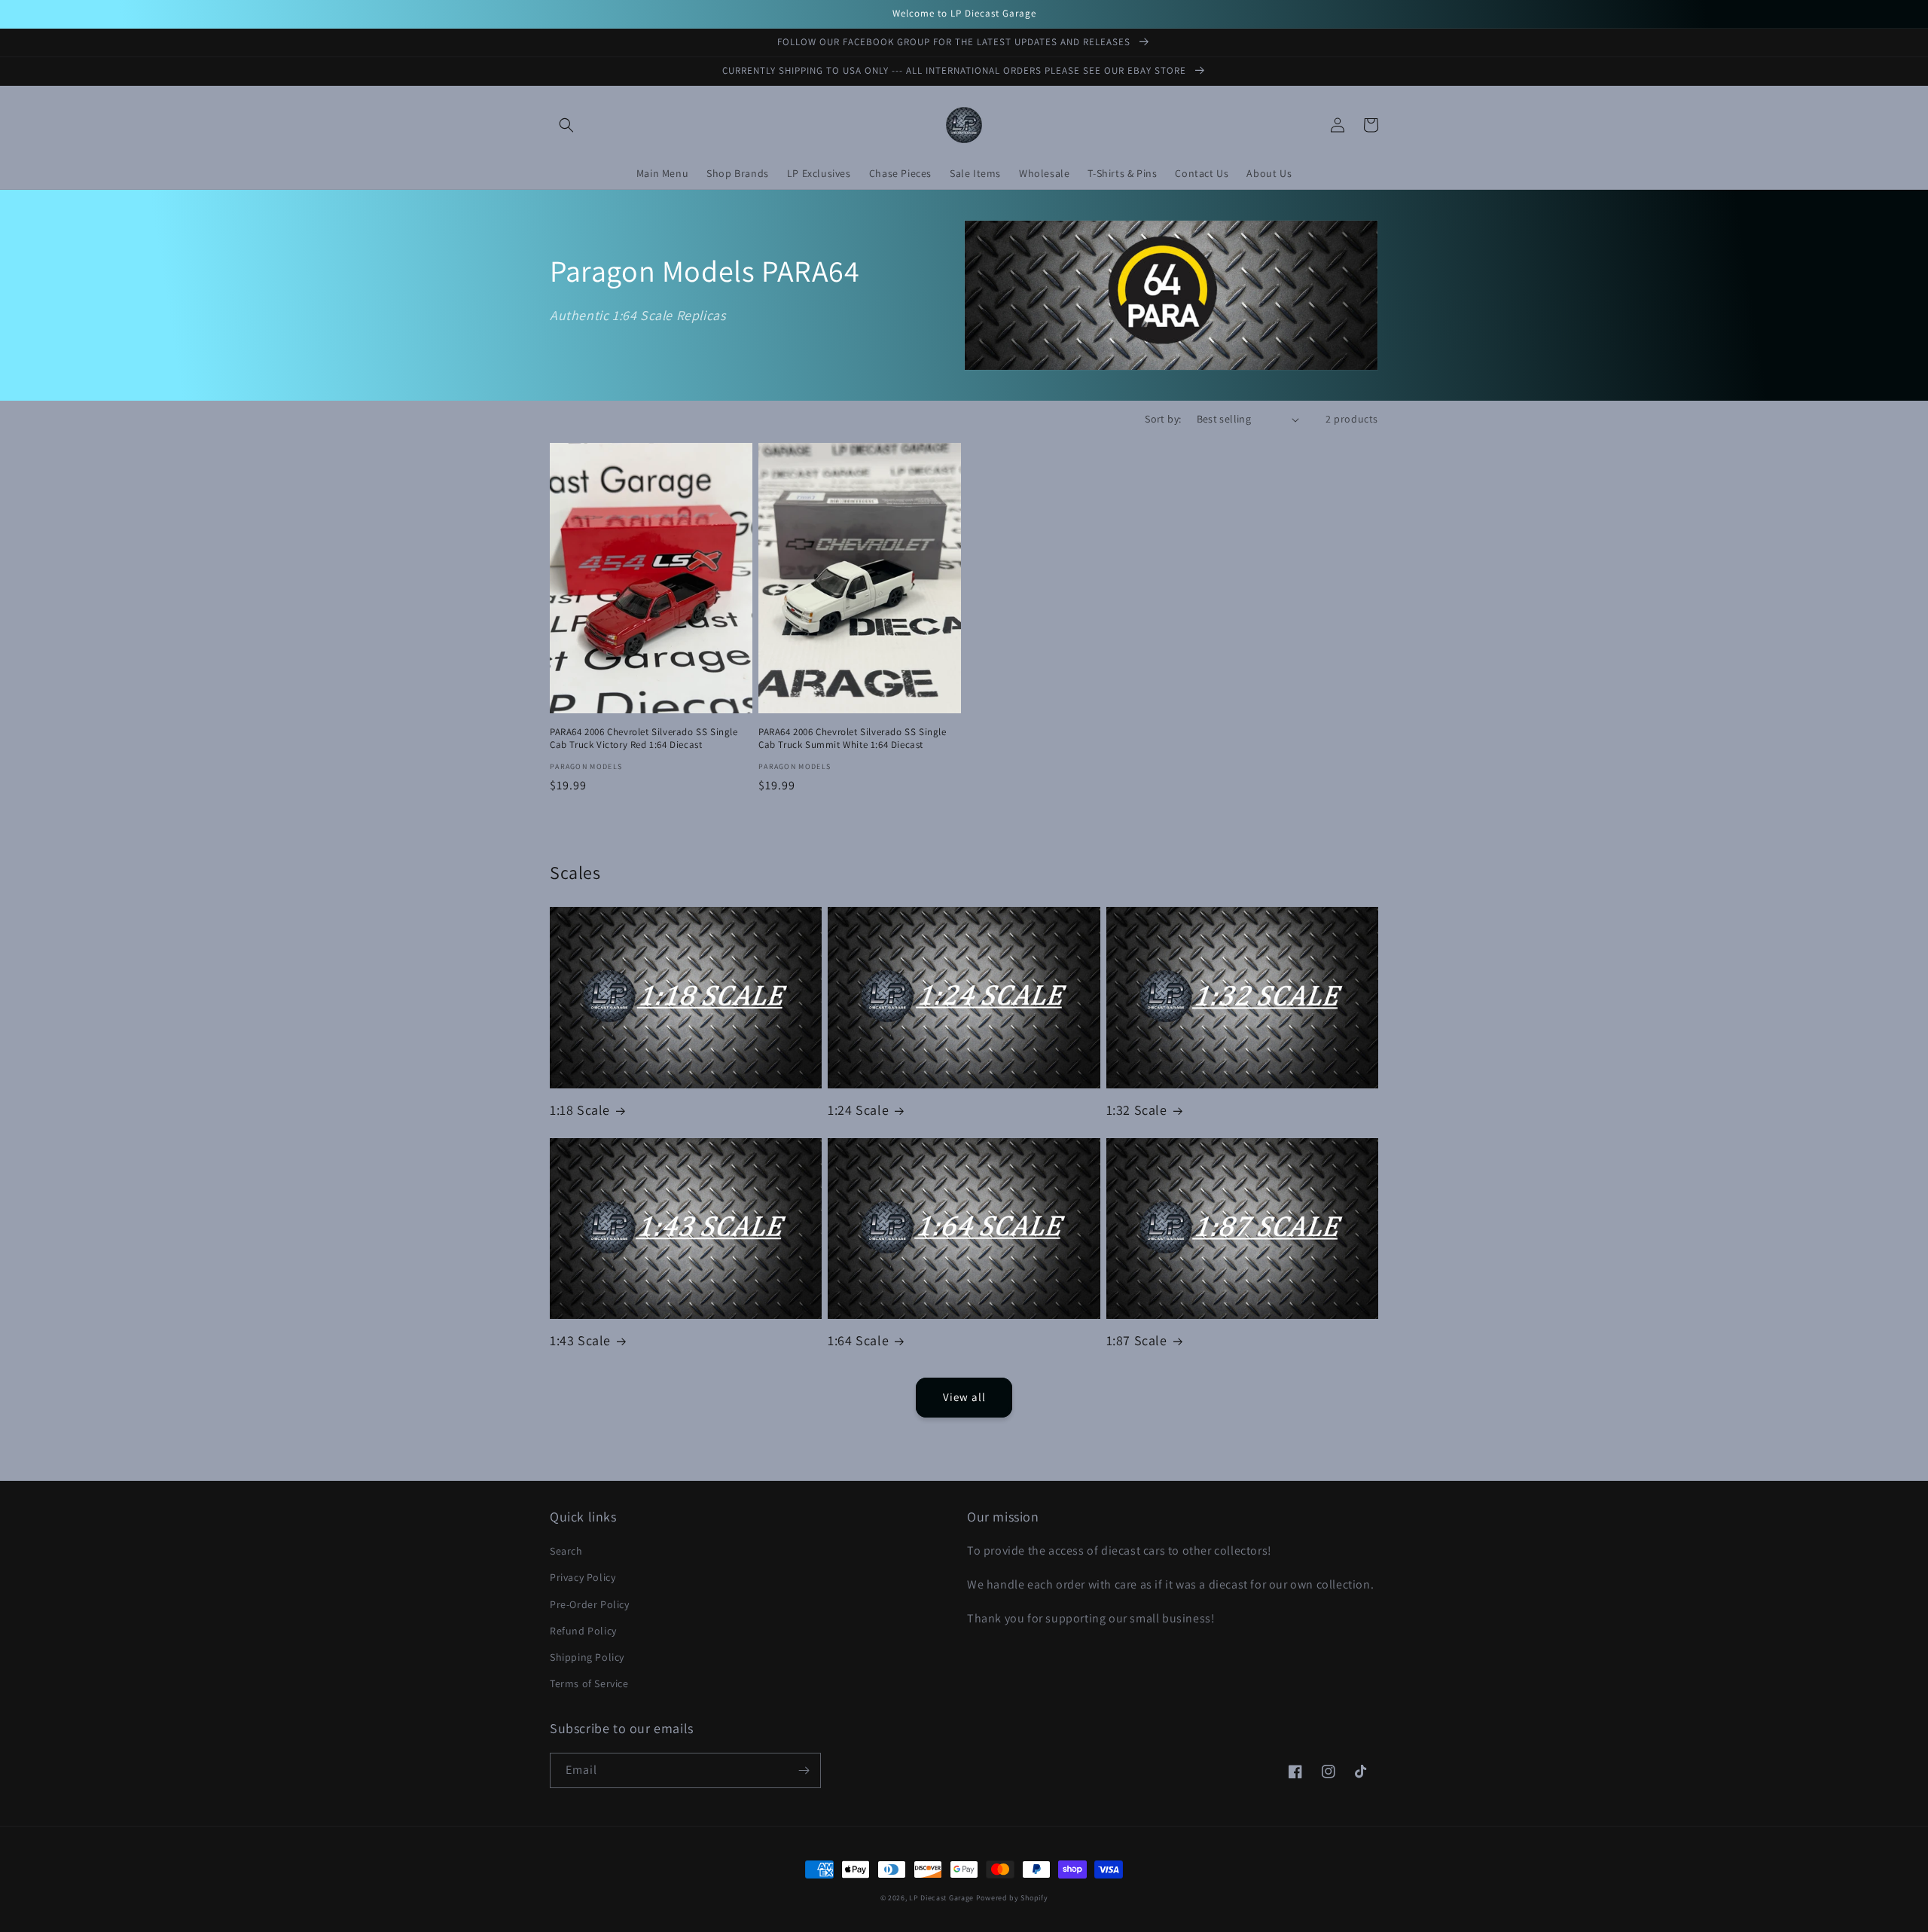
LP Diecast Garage (941, 1898)
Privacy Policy (583, 1577)
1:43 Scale (580, 1340)
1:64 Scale (858, 1340)
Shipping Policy (587, 1657)
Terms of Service (589, 1683)
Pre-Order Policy (590, 1604)
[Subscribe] (804, 1770)
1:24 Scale (858, 1110)
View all (964, 1397)
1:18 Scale (580, 1110)
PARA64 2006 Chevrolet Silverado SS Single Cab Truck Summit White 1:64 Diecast (853, 739)
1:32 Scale (1137, 1110)
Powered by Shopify (1012, 1898)
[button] (566, 125)
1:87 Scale (1137, 1340)
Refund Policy (583, 1631)
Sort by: (1163, 419)
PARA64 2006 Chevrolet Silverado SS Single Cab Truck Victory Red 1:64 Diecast (644, 739)
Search (566, 1551)
